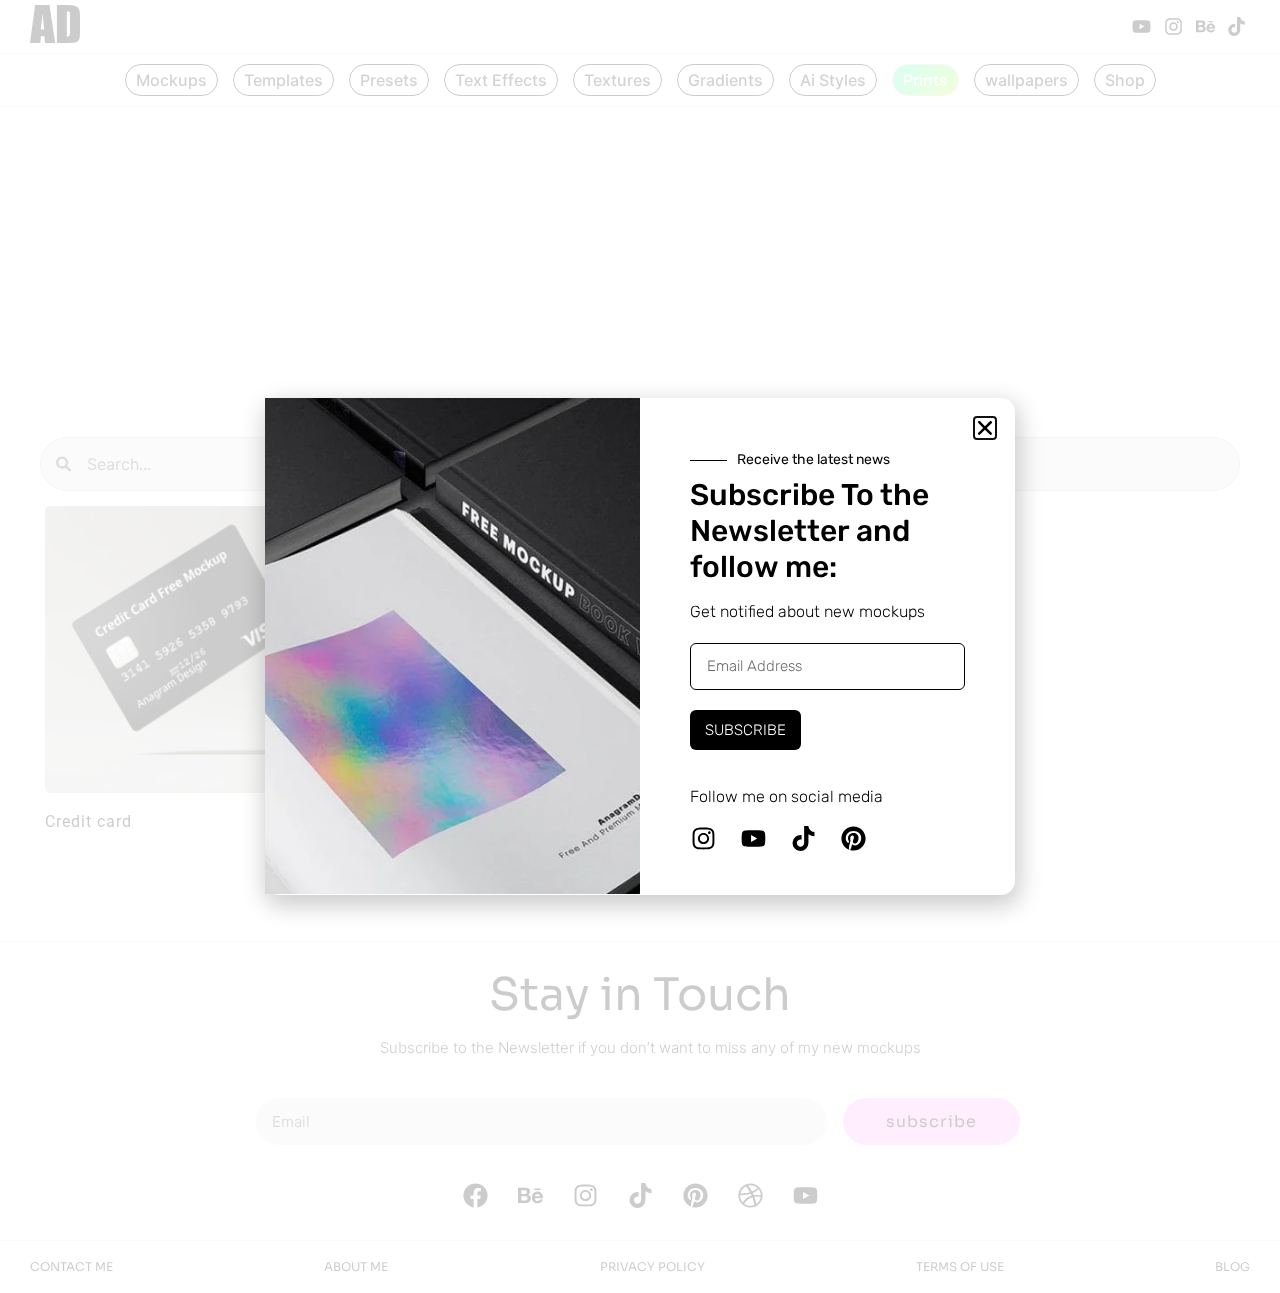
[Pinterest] (853, 839)
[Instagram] (703, 839)
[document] (640, 646)
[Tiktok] (803, 839)
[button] (985, 428)
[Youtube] (753, 839)
